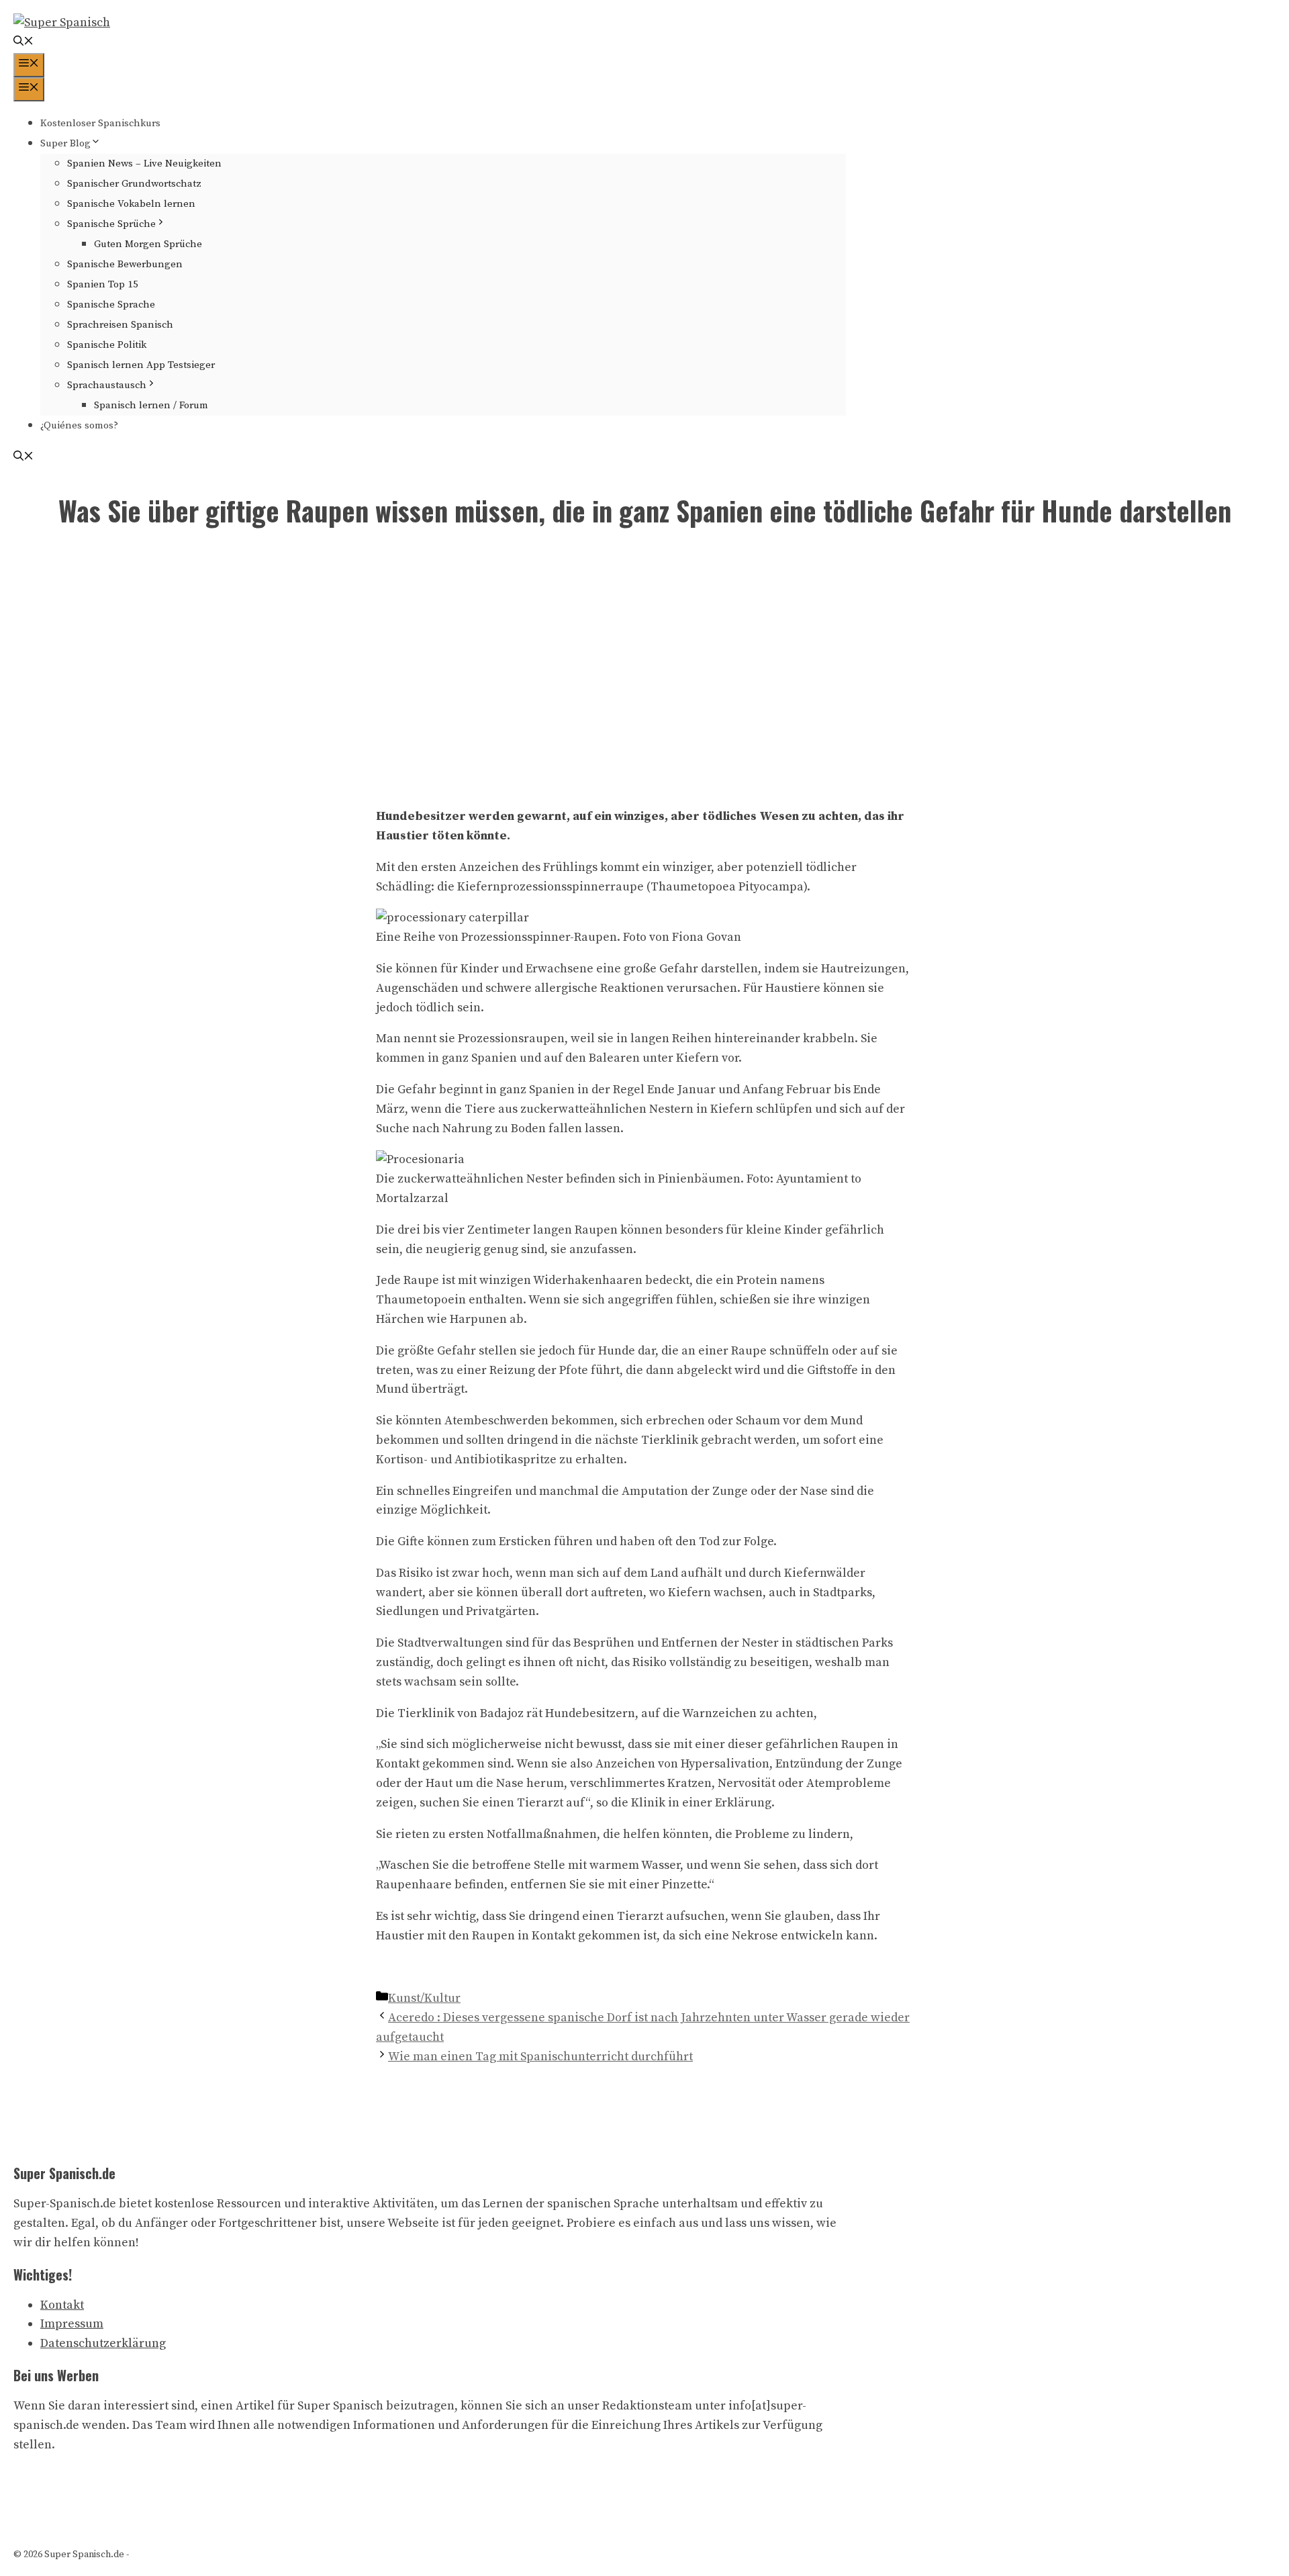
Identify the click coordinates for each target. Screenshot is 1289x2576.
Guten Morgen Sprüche (148, 244)
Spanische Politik (107, 345)
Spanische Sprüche (111, 224)
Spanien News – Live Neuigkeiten (144, 164)
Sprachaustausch (107, 385)
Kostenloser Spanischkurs (100, 123)
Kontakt (62, 2305)
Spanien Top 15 (103, 284)
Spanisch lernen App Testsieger (141, 365)
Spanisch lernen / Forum (151, 405)
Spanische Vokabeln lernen (131, 204)
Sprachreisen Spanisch (120, 325)
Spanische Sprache (111, 305)
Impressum (72, 2324)
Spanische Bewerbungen (125, 264)
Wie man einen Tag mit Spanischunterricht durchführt (540, 2057)
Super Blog (65, 143)
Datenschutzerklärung (103, 2343)
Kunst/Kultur (424, 1998)
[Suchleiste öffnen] (23, 43)
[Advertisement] (644, 671)
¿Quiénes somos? (79, 425)
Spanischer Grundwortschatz (134, 184)
